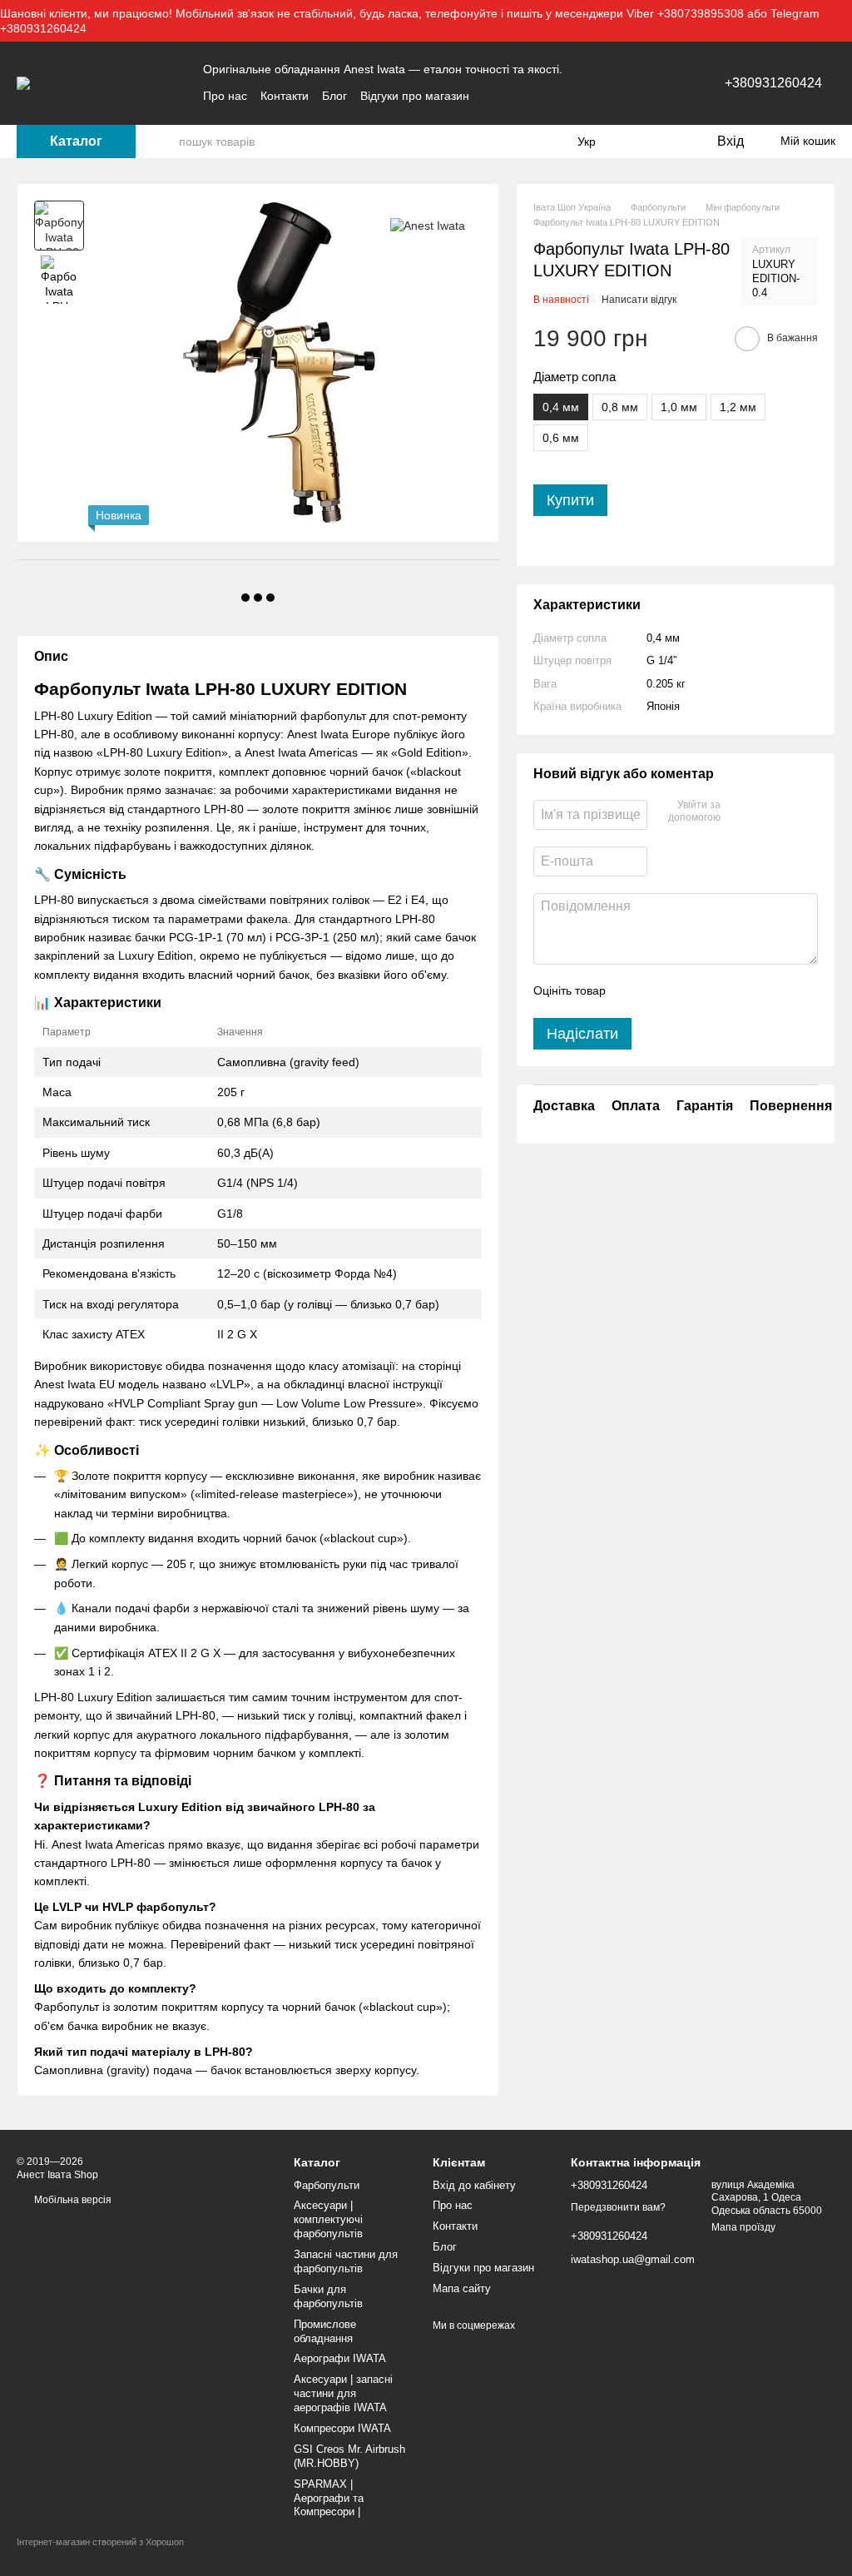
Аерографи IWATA (340, 2358)
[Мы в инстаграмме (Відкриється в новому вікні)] (532, 96)
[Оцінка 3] (686, 991)
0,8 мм (620, 407)
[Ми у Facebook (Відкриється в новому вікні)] (493, 96)
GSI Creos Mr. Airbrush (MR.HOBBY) (349, 2456)
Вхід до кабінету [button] (474, 2185)
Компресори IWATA (342, 2428)
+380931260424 (773, 83)
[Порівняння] (636, 141)
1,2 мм (738, 407)
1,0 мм (679, 407)
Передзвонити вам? (618, 2207)
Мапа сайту (462, 2288)
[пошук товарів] (166, 141)
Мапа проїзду (743, 2227)
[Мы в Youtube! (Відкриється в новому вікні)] (513, 96)
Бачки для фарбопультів (328, 2296)
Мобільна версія (72, 2200)
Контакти (285, 96)
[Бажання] (669, 141)
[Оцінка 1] (633, 991)
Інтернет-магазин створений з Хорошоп (100, 2542)
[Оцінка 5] (740, 991)
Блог (334, 96)
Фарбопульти (327, 2185)
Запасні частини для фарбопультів (346, 2261)
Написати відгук (639, 300)
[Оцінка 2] (660, 991)
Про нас (225, 96)
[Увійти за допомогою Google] (765, 812)
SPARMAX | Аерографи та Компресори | (329, 2498)
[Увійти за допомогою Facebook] (739, 812)
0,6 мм (561, 438)
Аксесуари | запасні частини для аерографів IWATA (343, 2393)
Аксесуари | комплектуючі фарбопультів (328, 2219)
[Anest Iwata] (428, 225)
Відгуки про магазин (415, 96)
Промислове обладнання (325, 2331)
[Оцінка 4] (713, 991)
